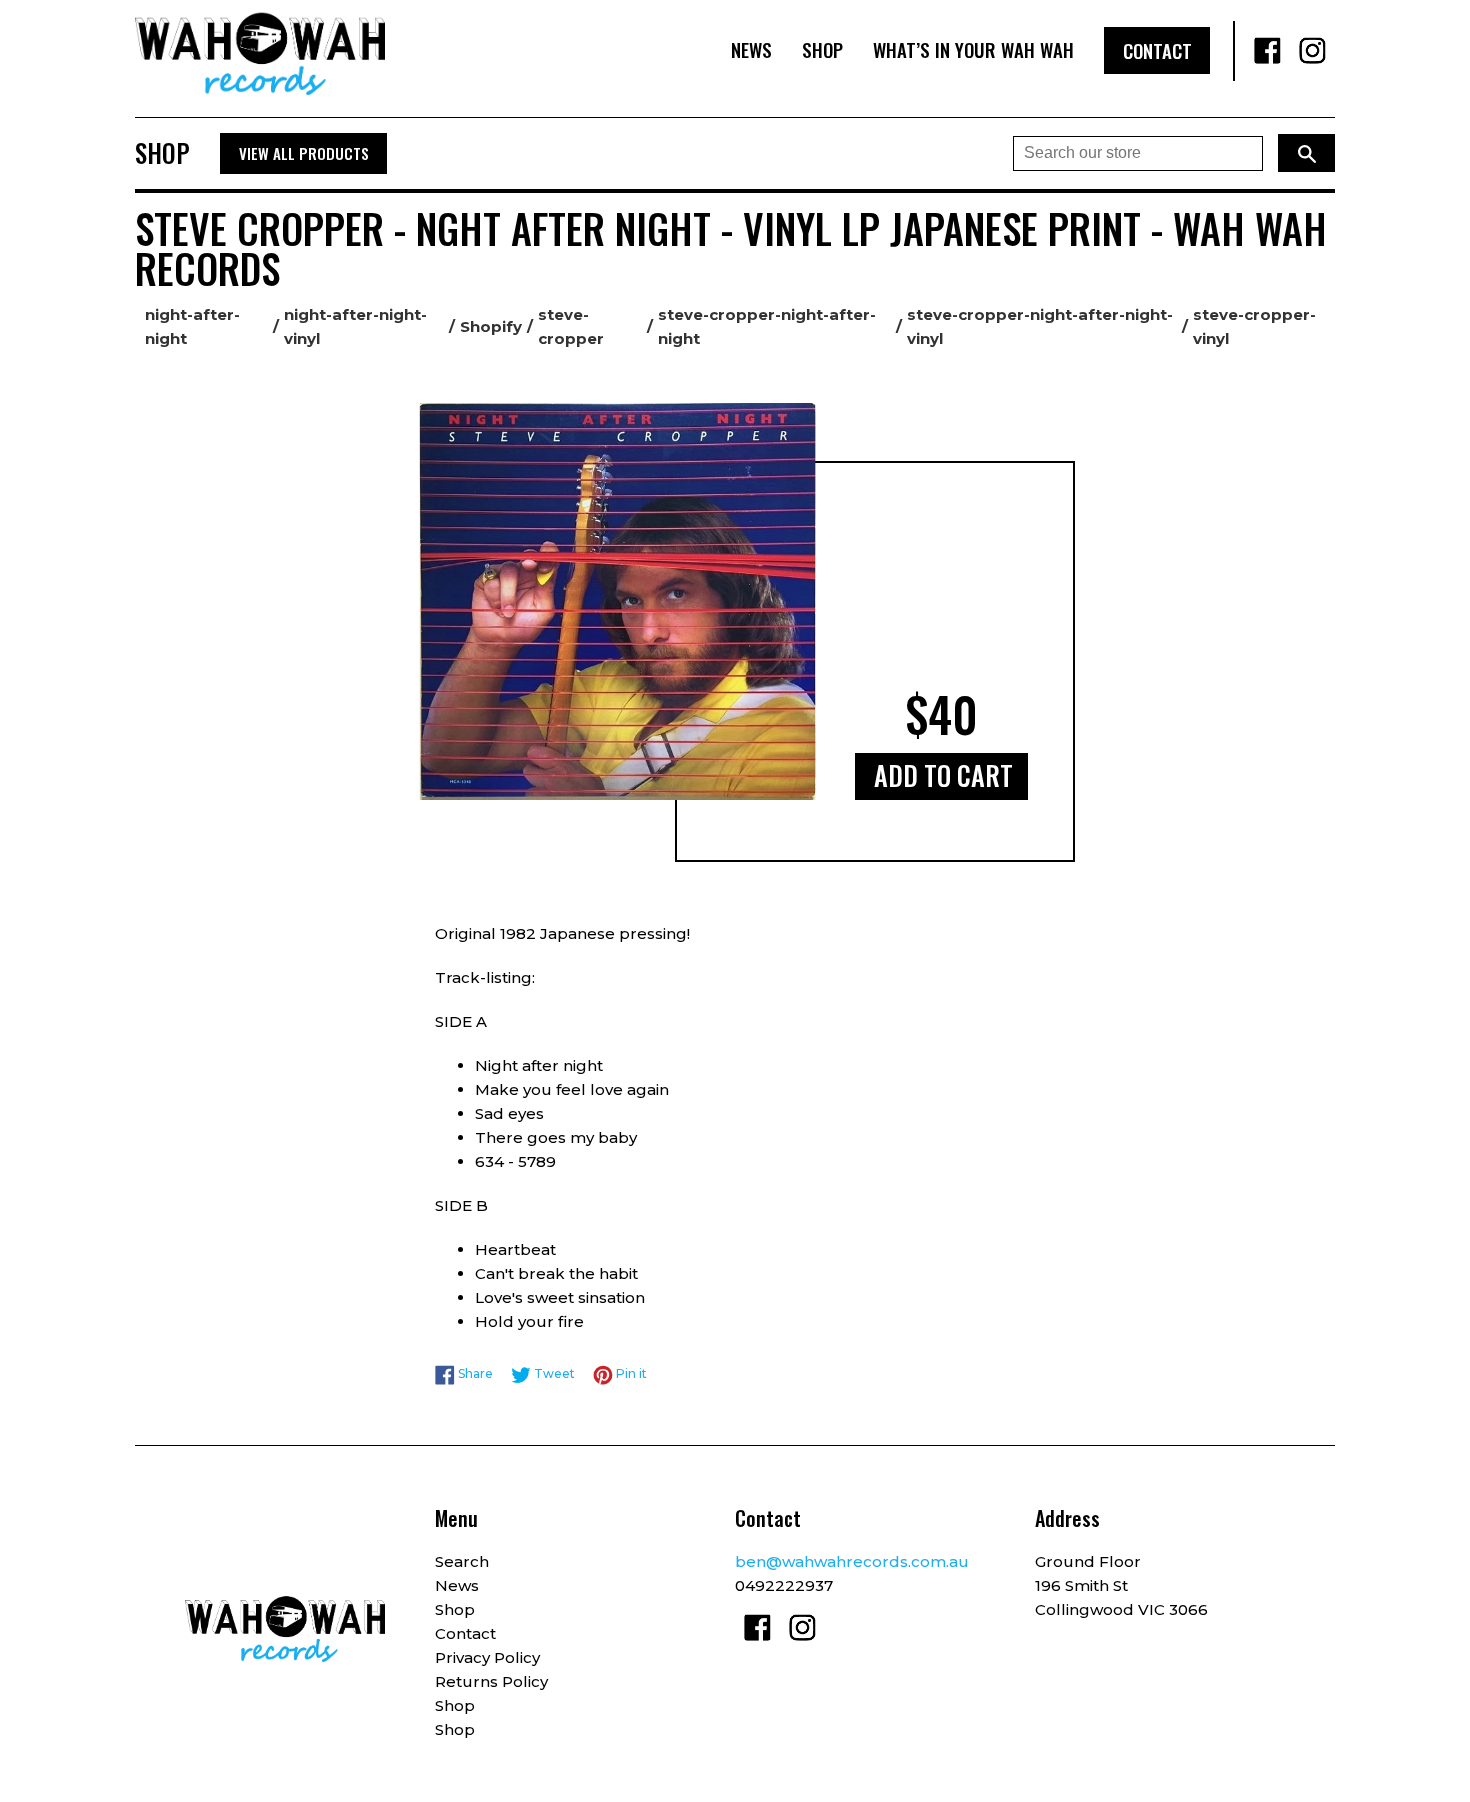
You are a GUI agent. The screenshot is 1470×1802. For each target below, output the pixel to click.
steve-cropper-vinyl (1254, 326)
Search (462, 1561)
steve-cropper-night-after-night (767, 326)
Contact (1157, 50)
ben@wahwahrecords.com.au (852, 1561)
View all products (304, 153)
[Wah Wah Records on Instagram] (1312, 51)
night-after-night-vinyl (355, 326)
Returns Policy (491, 1681)
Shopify (491, 326)
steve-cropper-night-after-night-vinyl (1040, 326)
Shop (822, 49)
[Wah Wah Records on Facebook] (1267, 51)
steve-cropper (571, 326)
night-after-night (192, 326)
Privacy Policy (487, 1657)
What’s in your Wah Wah (973, 49)
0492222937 (784, 1585)
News (751, 49)
